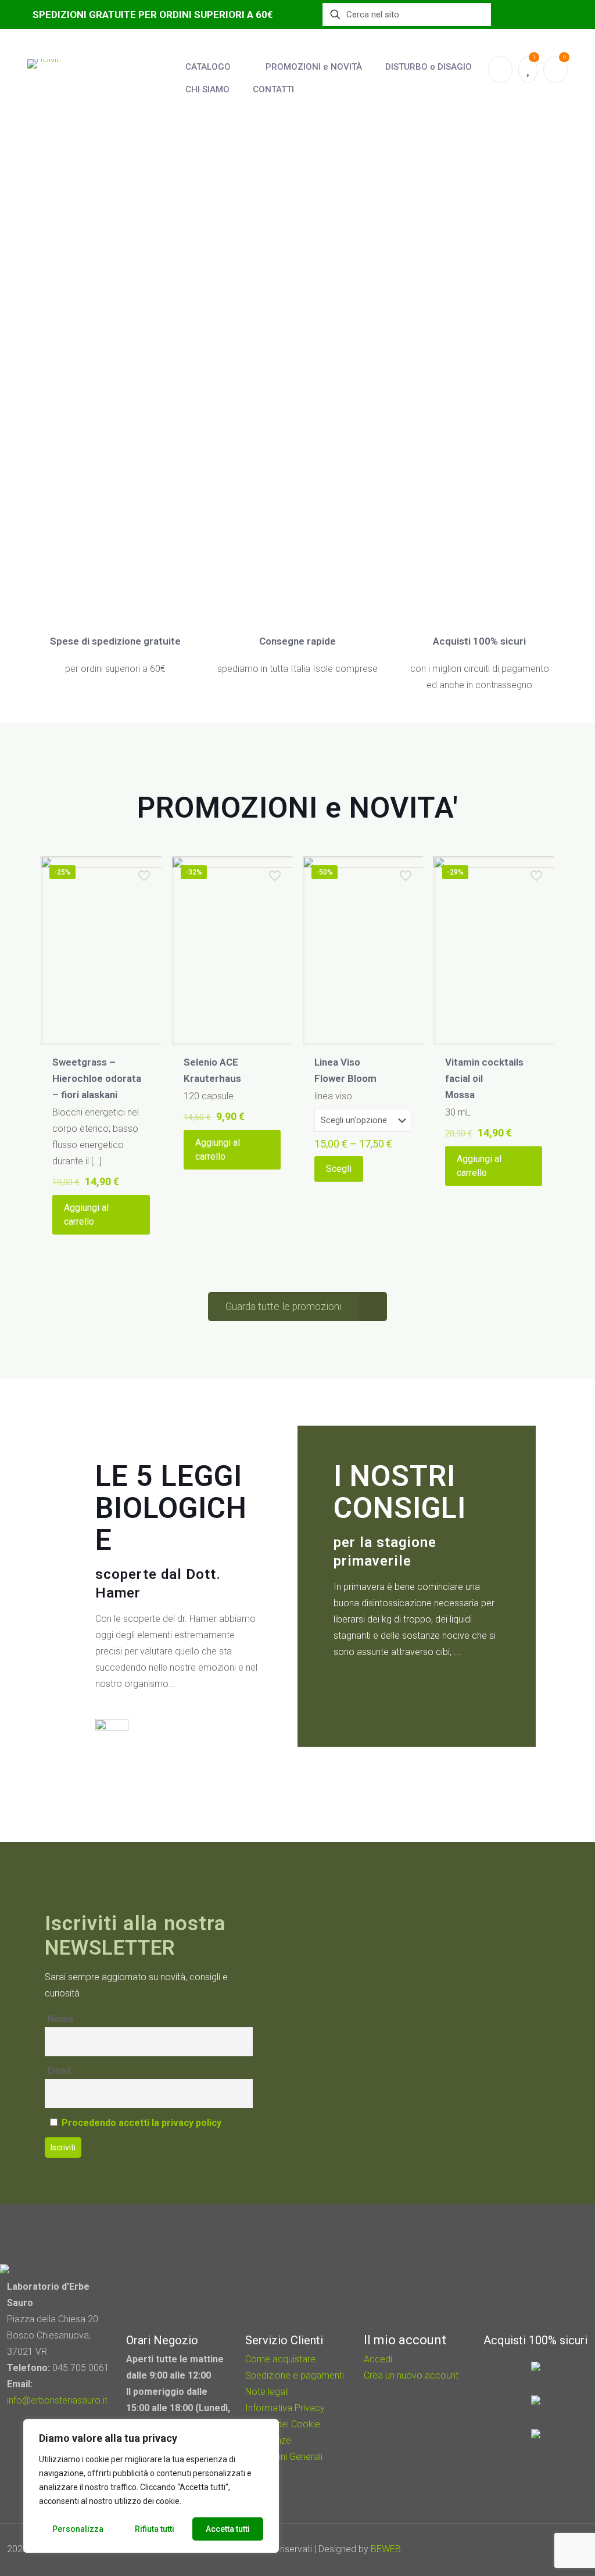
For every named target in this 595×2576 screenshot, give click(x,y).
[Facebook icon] (520, 2549)
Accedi (378, 2359)
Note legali (267, 2392)
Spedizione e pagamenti (295, 2375)
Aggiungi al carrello (86, 1215)
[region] (151, 2486)
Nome (61, 2019)
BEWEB (386, 2549)
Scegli (339, 1169)
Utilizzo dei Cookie (283, 2424)
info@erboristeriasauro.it (57, 2400)
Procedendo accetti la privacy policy (141, 2123)
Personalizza (78, 2529)
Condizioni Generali (284, 2457)
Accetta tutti (228, 2529)
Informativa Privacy (285, 2408)
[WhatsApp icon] (504, 2549)
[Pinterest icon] (535, 2549)
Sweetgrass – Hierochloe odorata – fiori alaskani (97, 1078)
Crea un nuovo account (411, 2375)
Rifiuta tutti (155, 2529)
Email (59, 2070)
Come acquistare (280, 2359)
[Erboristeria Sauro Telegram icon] (549, 2549)
